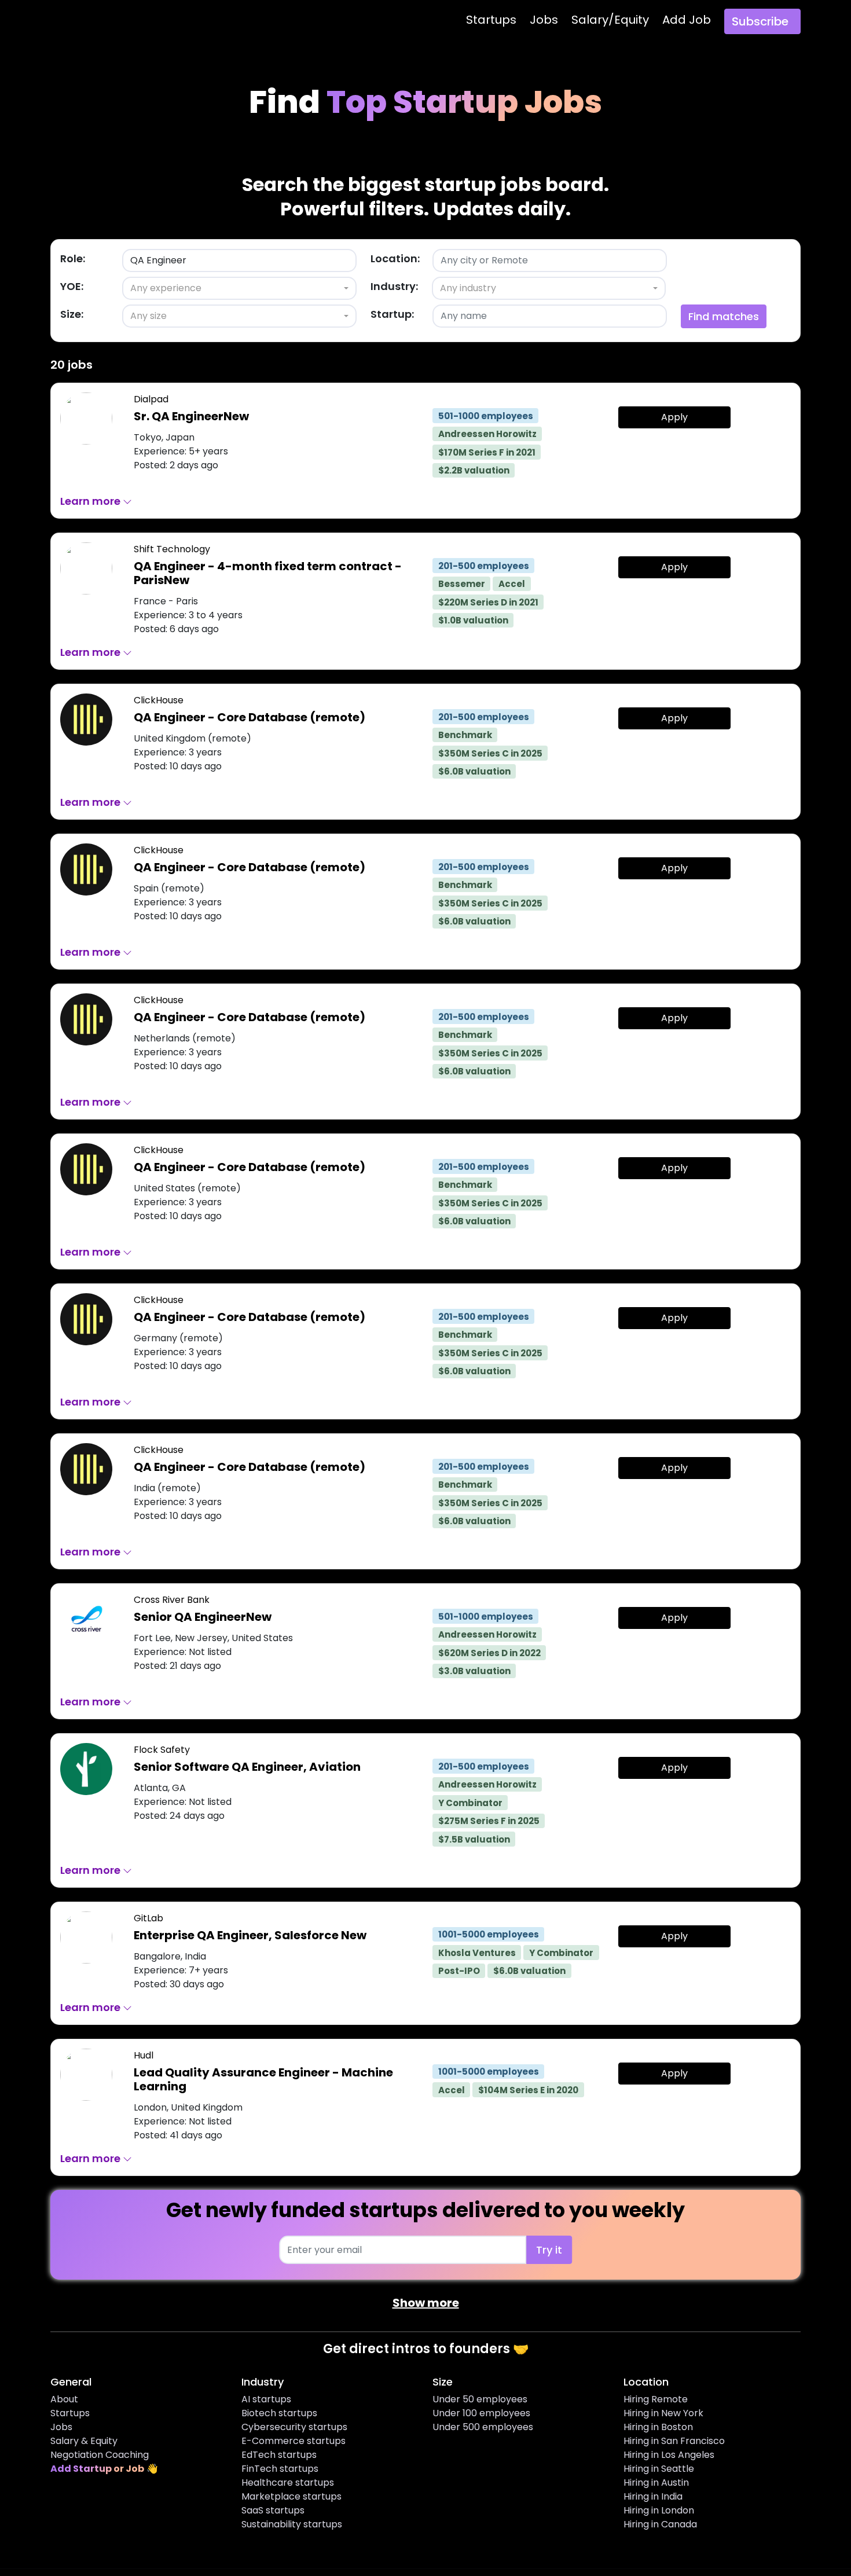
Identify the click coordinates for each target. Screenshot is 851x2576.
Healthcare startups (288, 2483)
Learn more (91, 501)
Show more (426, 2303)
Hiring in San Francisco (674, 2441)
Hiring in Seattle (659, 2469)
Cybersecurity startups (294, 2427)
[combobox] (239, 288)
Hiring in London (659, 2510)
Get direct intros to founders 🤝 (426, 2349)
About (64, 2399)
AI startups (266, 2399)
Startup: (392, 314)
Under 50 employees (480, 2399)
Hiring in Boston (658, 2427)
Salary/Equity (610, 20)
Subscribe (760, 21)
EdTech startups (279, 2455)
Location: (395, 258)
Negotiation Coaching (100, 2455)
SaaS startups (273, 2510)
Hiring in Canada (660, 2524)
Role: (73, 258)
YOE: (72, 286)
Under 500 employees (483, 2427)
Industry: (394, 286)
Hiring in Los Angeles (669, 2455)
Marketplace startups (291, 2496)
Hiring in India (653, 2496)
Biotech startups (279, 2413)
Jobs (544, 20)
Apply (674, 417)
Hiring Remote (656, 2399)
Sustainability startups (292, 2524)
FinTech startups (280, 2469)
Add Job (687, 20)
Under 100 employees (481, 2413)
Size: (72, 314)
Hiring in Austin (656, 2483)
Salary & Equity (84, 2441)
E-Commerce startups (294, 2441)
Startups (491, 20)
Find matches (724, 316)
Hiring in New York (663, 2413)
